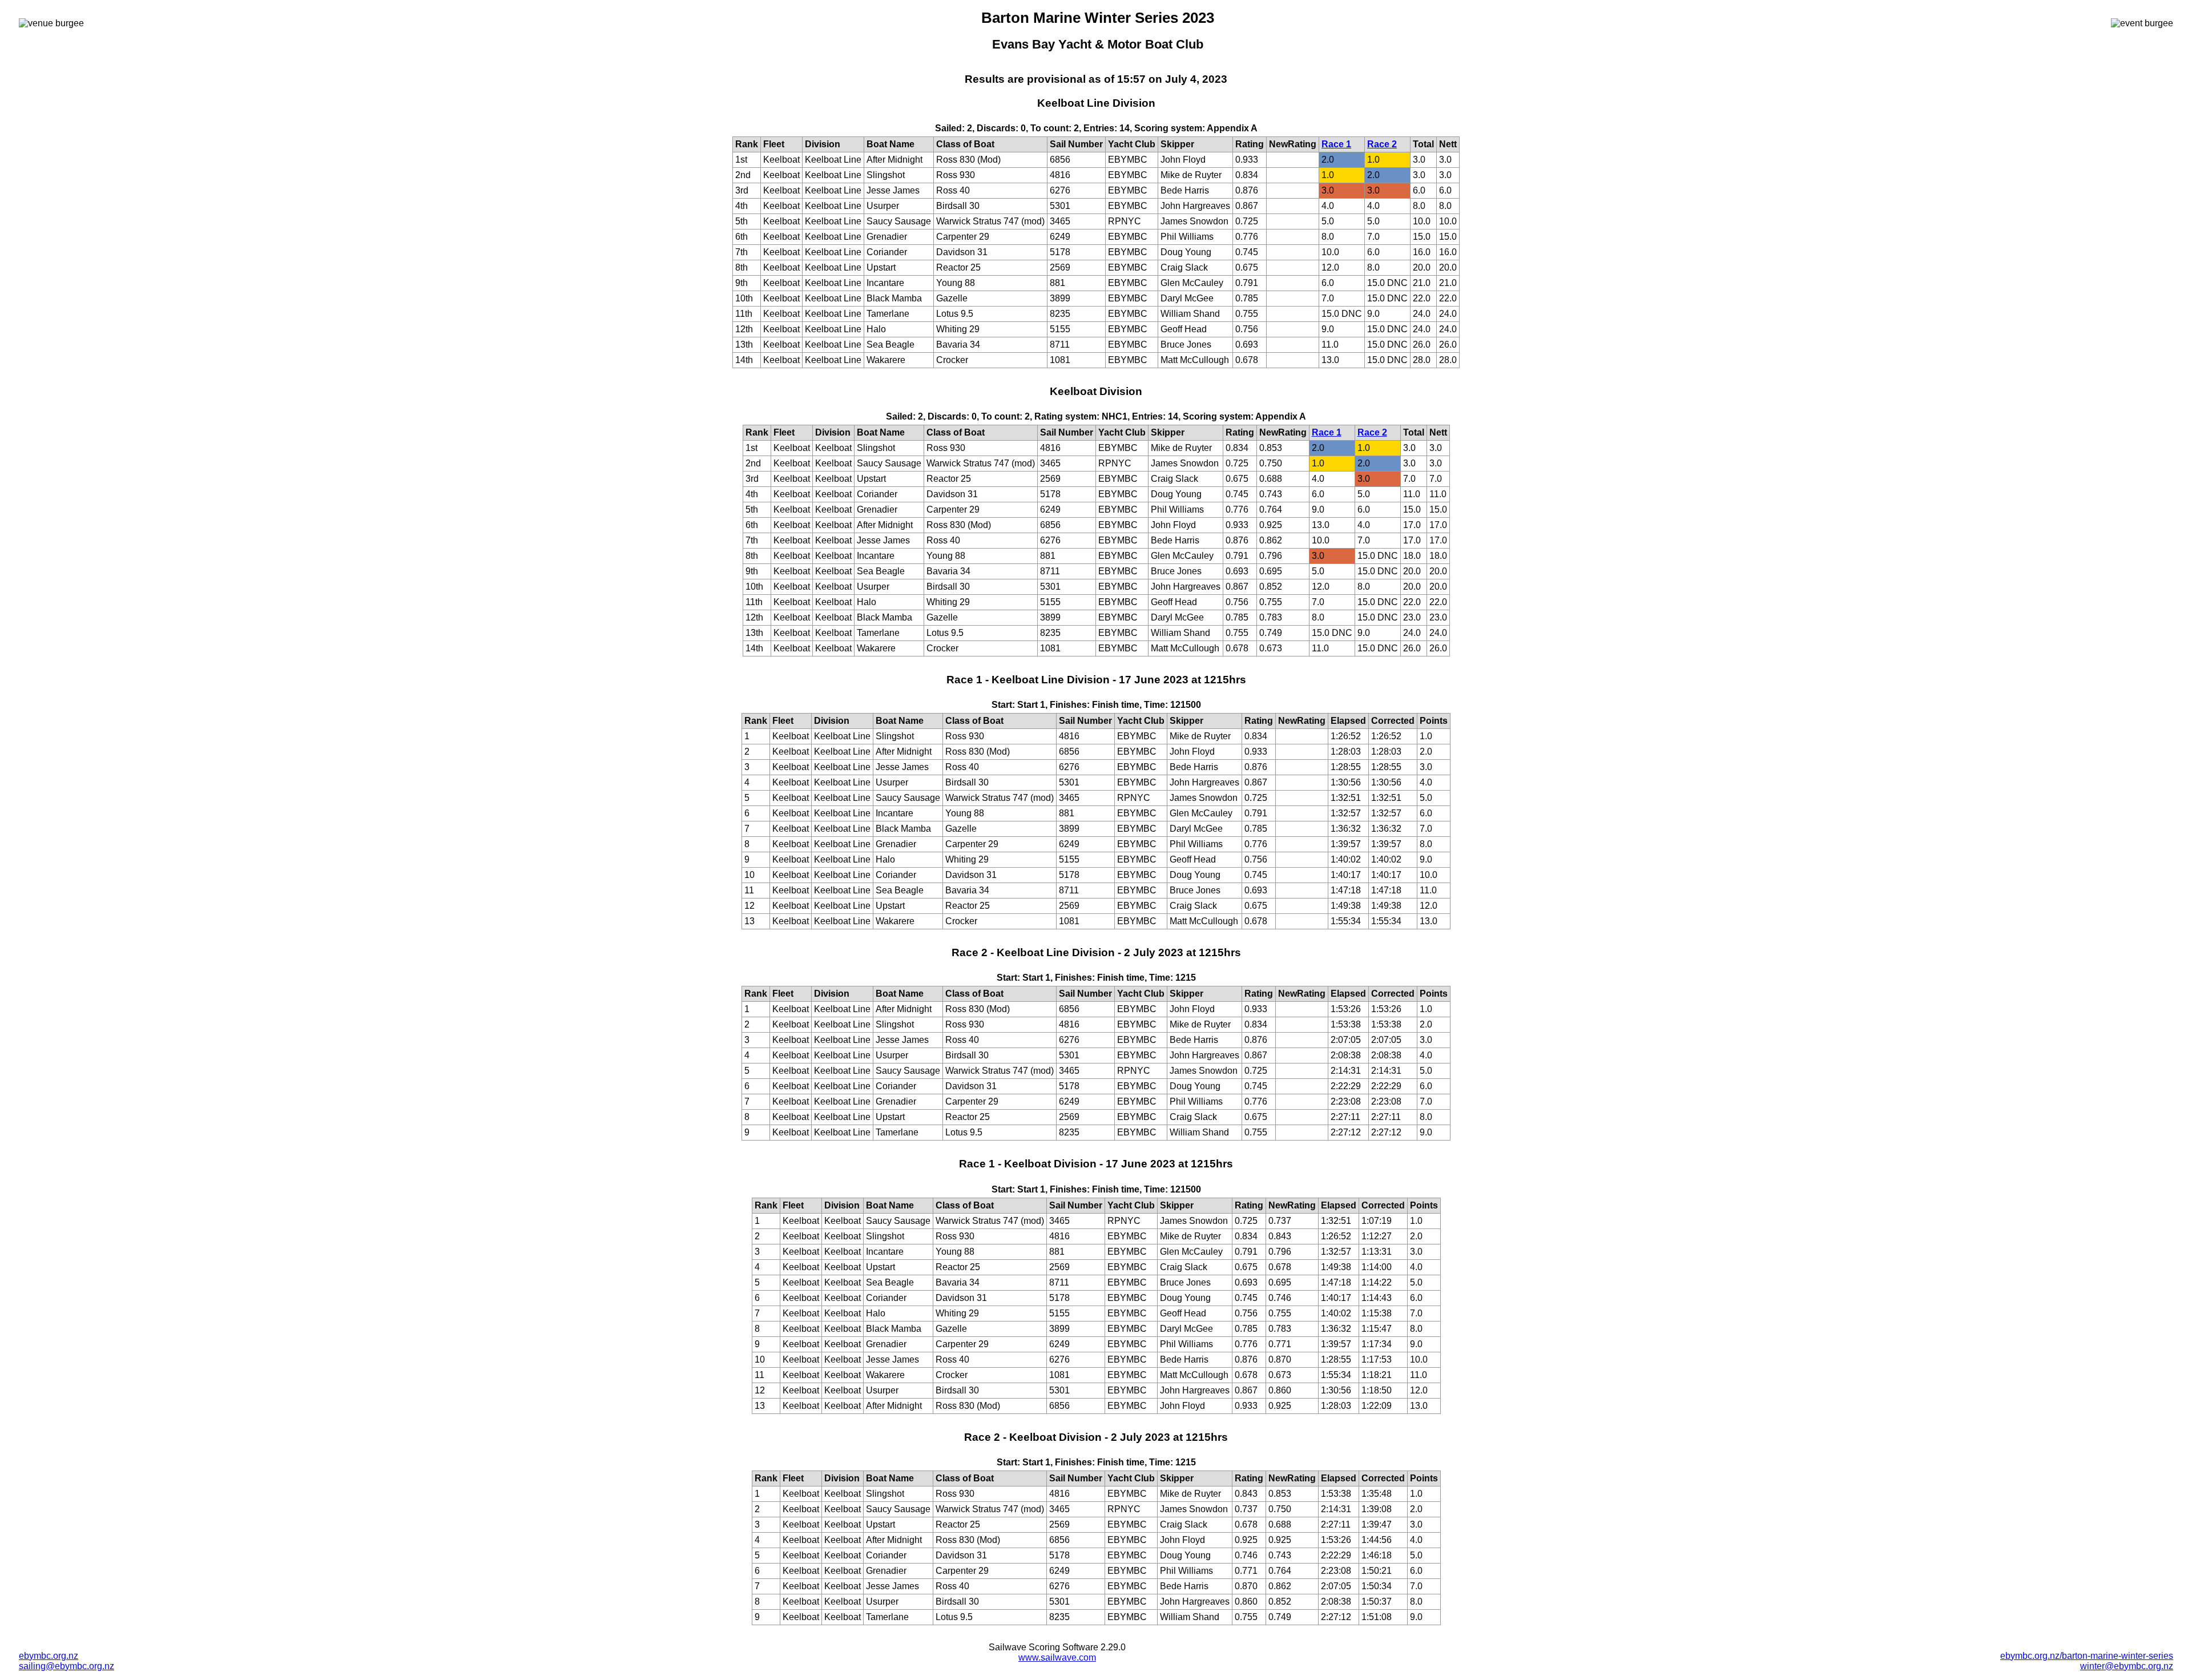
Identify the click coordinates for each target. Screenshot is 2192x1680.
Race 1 (1336, 144)
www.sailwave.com (1057, 1657)
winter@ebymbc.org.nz (2127, 1666)
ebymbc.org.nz (49, 1656)
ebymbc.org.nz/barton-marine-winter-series (2087, 1656)
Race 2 (1382, 144)
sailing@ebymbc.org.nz (67, 1666)
